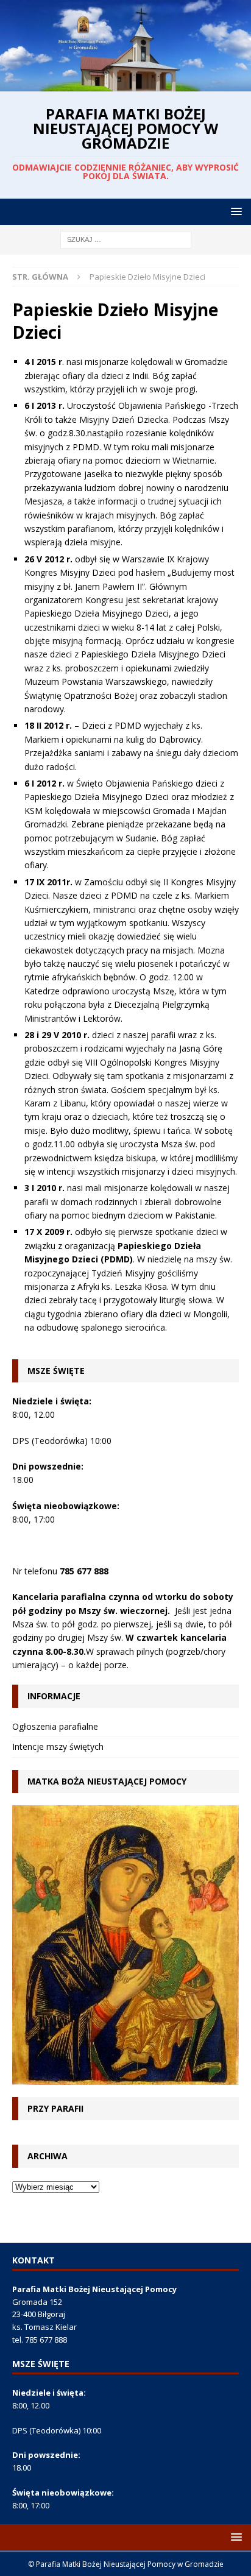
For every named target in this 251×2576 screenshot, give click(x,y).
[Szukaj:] (126, 239)
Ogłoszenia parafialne (55, 1726)
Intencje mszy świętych (58, 1746)
